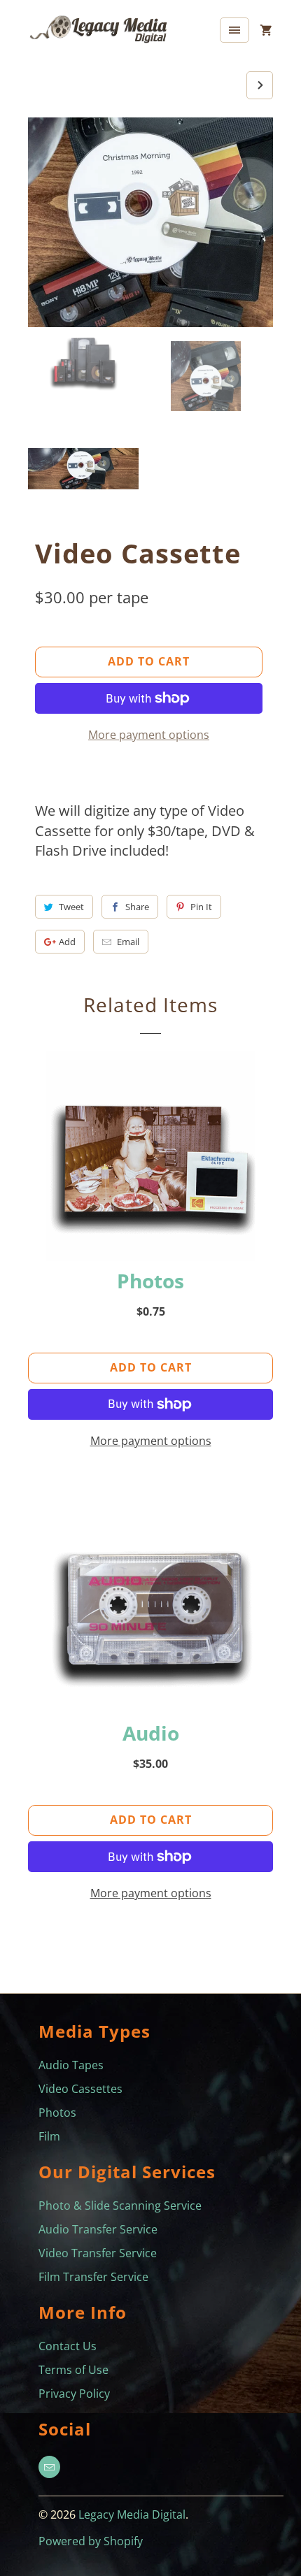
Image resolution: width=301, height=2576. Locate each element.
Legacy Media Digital (132, 2514)
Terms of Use (73, 2370)
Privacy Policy (74, 2394)
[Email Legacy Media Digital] (49, 2467)
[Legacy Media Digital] (98, 33)
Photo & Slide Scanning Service (120, 2206)
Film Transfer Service (93, 2277)
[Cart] (266, 30)
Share (137, 907)
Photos (57, 2113)
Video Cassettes (80, 2089)
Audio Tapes (71, 2065)
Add (67, 942)
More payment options (149, 735)
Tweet (71, 907)
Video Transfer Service (98, 2253)
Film (49, 2136)
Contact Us (68, 2346)
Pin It (201, 907)
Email (128, 942)
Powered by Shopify (91, 2541)
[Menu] (234, 30)
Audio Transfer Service (98, 2229)
